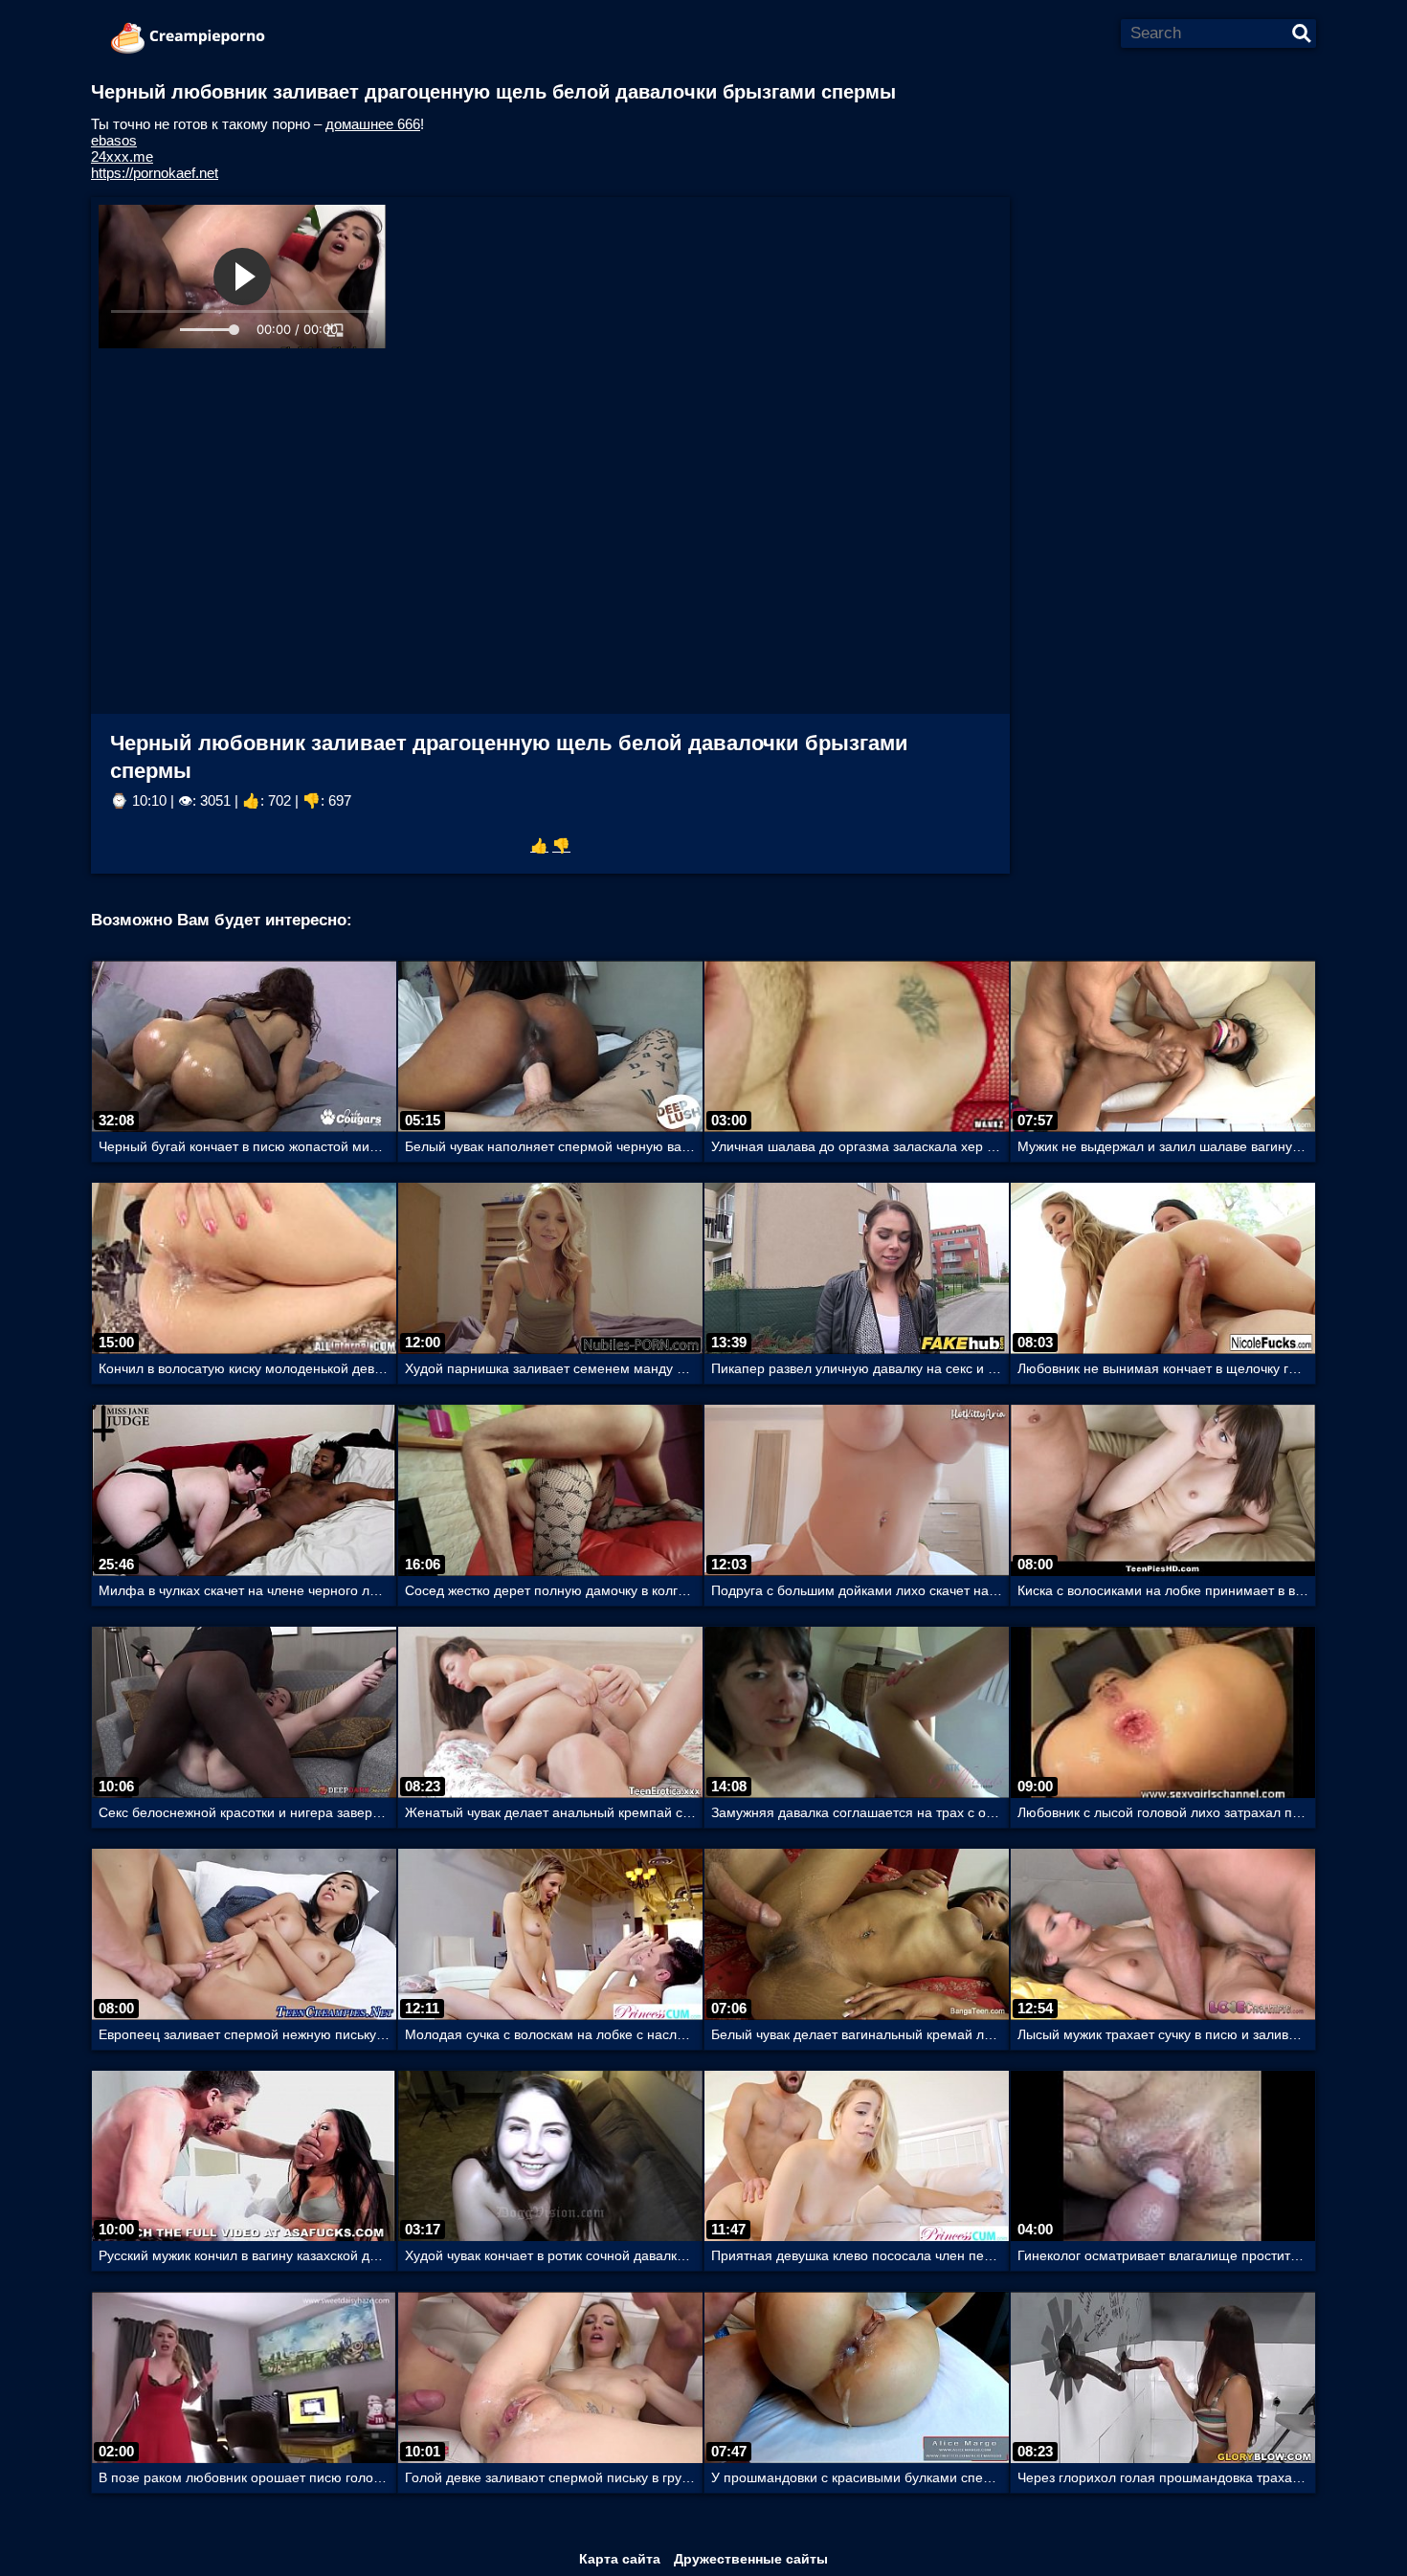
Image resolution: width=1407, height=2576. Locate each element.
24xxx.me (122, 156)
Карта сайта (620, 2559)
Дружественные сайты (751, 2559)
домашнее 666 (373, 124)
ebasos (114, 140)
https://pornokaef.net (155, 173)
